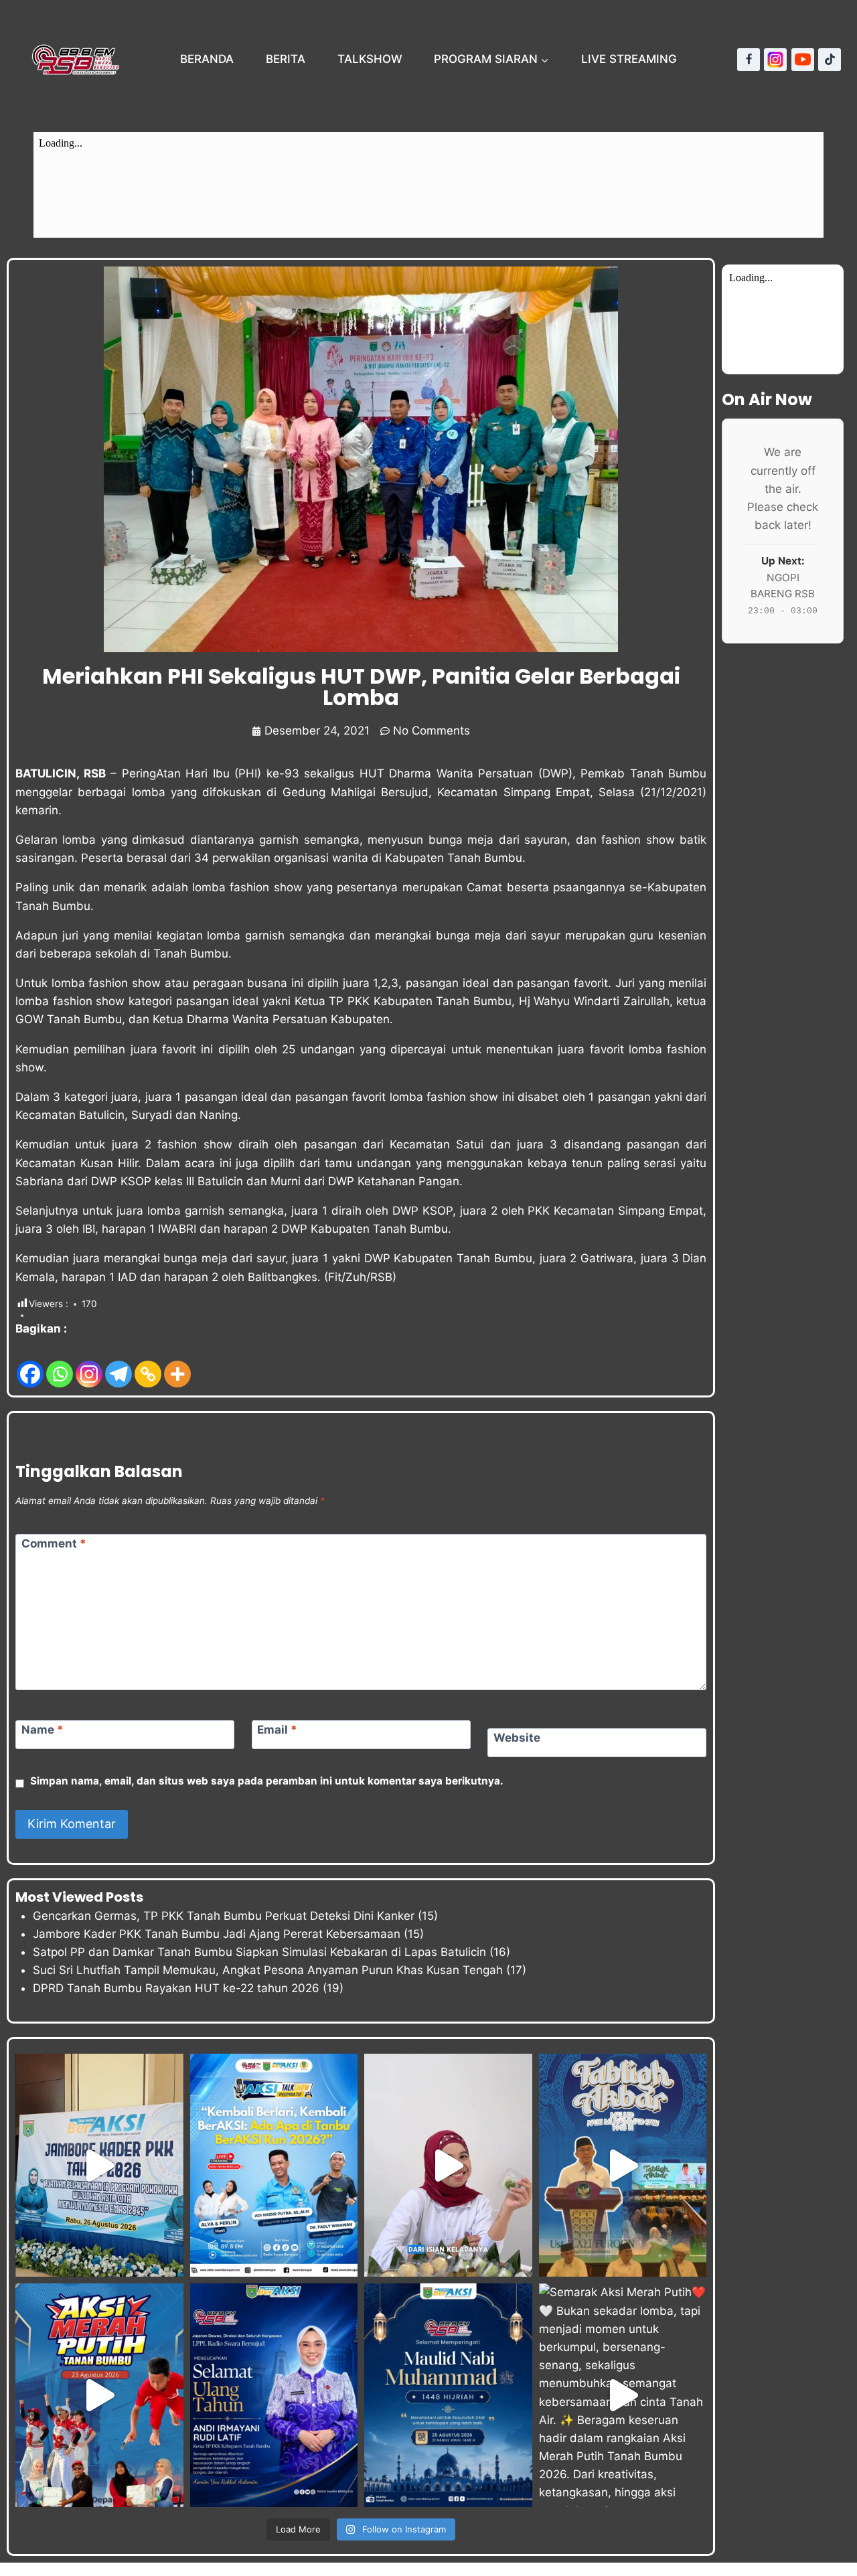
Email (277, 1730)
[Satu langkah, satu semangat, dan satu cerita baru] (274, 2165)
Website (517, 1738)
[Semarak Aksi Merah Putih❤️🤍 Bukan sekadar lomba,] (623, 2395)
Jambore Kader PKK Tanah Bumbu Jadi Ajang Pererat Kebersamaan (217, 1934)
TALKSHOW (370, 59)
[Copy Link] (148, 1364)
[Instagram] (775, 60)
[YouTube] (803, 60)
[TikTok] (830, 60)
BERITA (286, 59)
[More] (177, 1364)
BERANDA (207, 59)
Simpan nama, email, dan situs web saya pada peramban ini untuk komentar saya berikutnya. (267, 1781)
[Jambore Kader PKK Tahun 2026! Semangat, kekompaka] (99, 2165)
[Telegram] (119, 1364)
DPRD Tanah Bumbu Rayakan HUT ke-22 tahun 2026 (176, 1988)
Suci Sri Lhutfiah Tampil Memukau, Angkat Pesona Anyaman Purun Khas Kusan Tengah (268, 1970)
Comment (54, 1543)
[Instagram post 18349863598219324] (274, 2395)
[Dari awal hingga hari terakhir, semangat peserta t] (99, 2395)
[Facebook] (749, 60)
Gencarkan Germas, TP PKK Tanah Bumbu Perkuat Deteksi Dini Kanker (224, 1916)
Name (43, 1730)
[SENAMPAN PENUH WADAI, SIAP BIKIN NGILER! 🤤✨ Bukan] (448, 2165)
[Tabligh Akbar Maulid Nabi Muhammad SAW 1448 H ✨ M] (623, 2165)
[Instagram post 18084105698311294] (448, 2395)
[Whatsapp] (60, 1364)
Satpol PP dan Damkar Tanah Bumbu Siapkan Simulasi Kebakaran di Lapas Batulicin (259, 1952)
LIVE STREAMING (629, 59)
